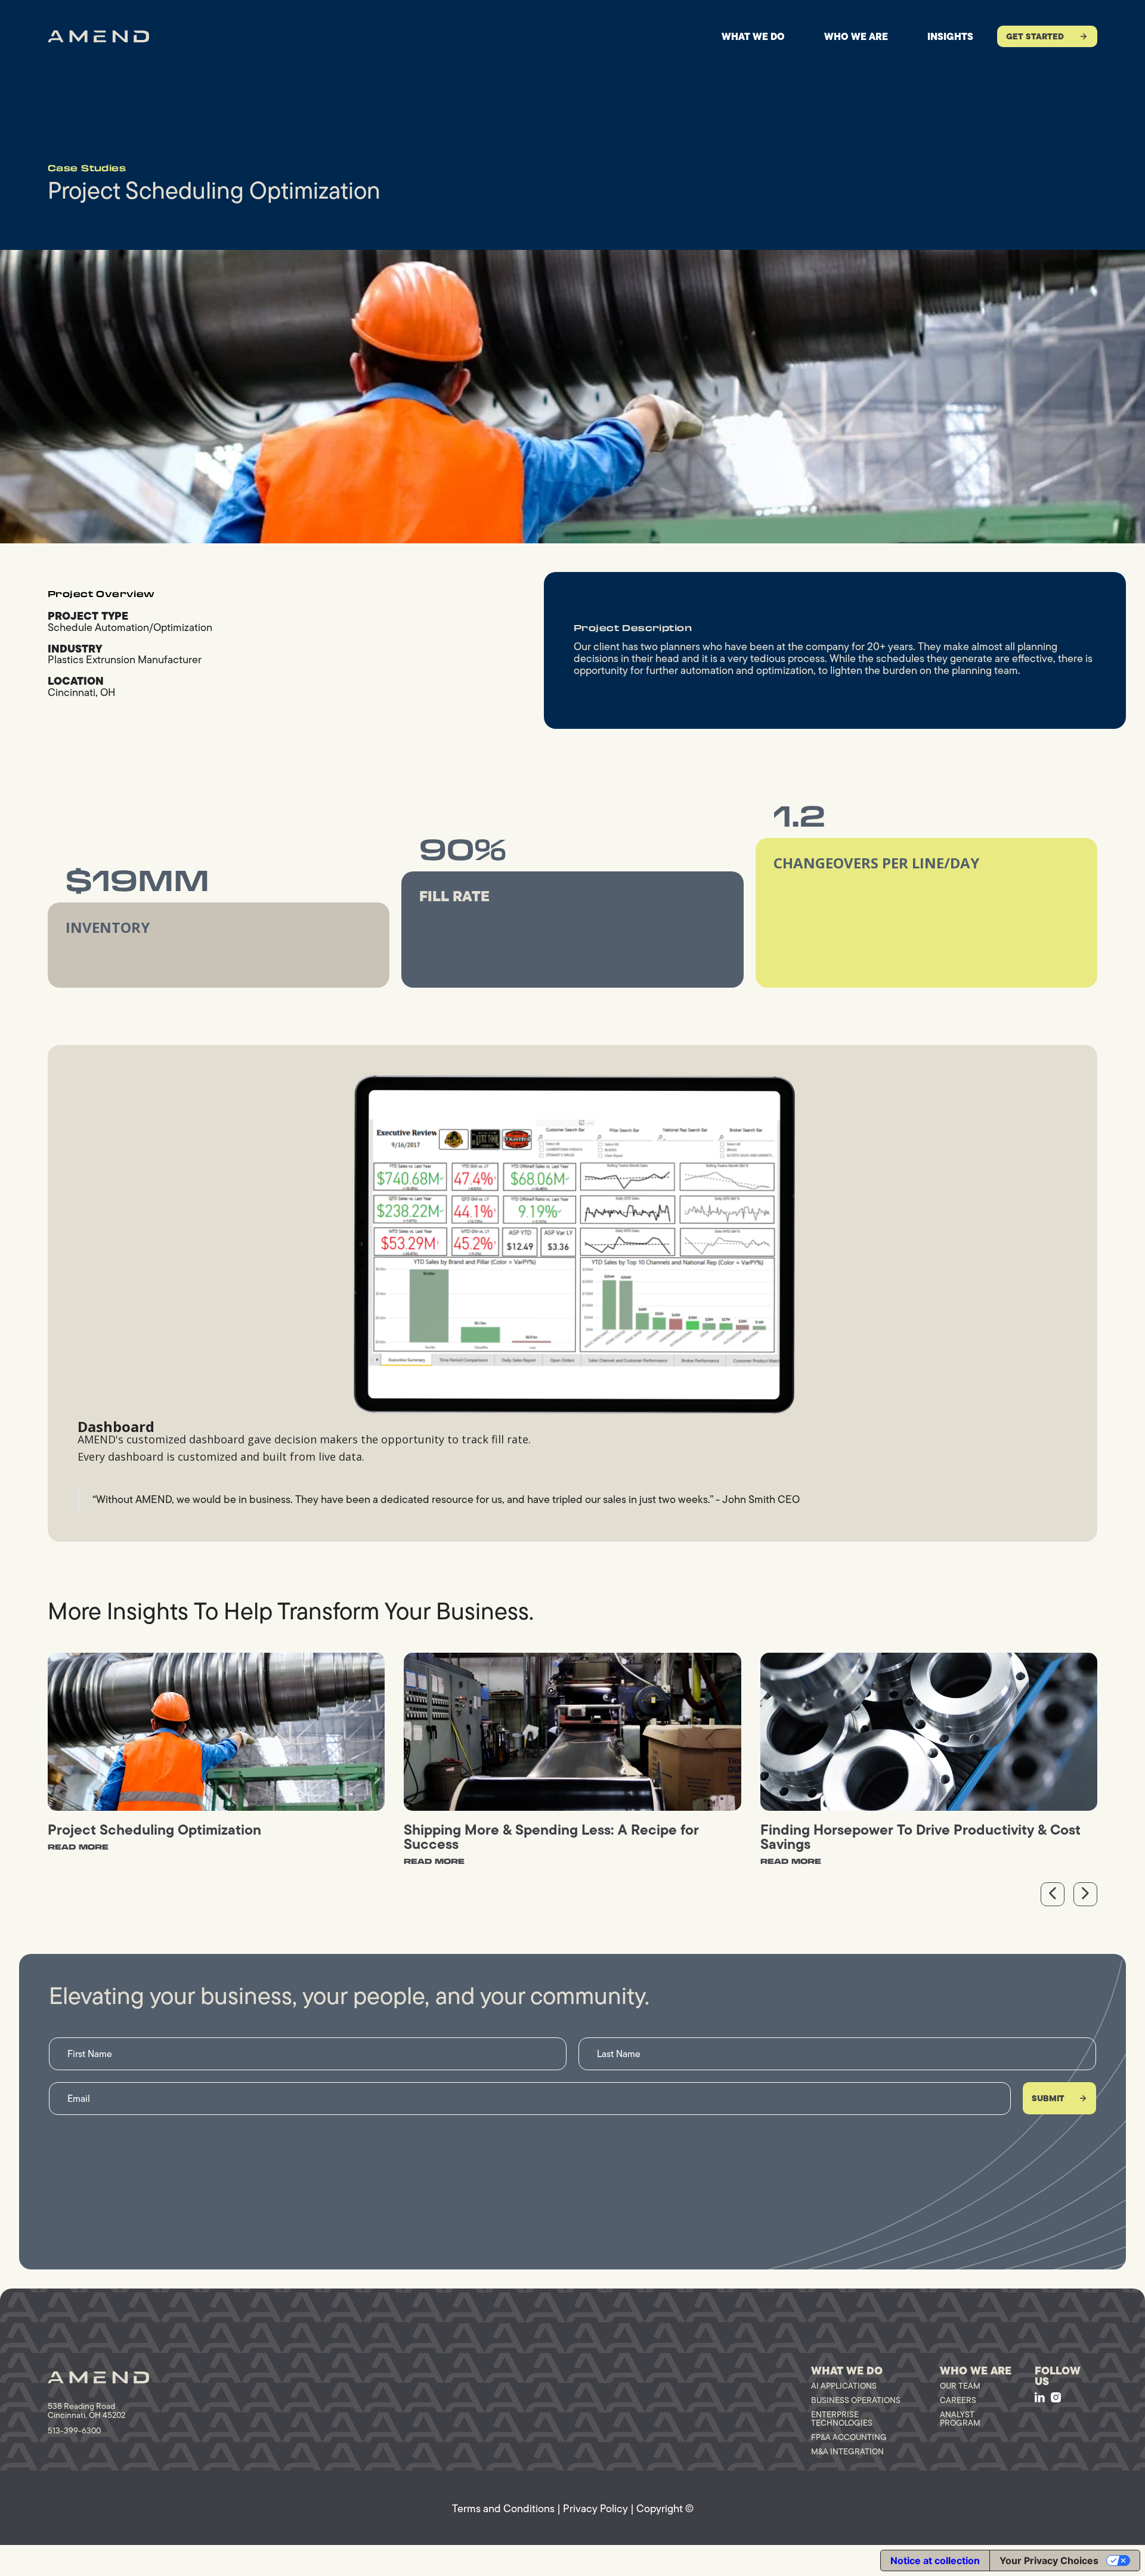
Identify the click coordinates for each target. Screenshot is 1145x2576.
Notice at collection (935, 2560)
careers (958, 2400)
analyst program (960, 2419)
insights (950, 36)
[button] (1053, 1894)
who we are (856, 36)
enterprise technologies (842, 2419)
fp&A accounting (849, 2437)
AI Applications (844, 2386)
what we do (753, 36)
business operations (856, 2400)
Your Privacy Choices (1049, 2560)
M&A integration (847, 2451)
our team (960, 2386)
